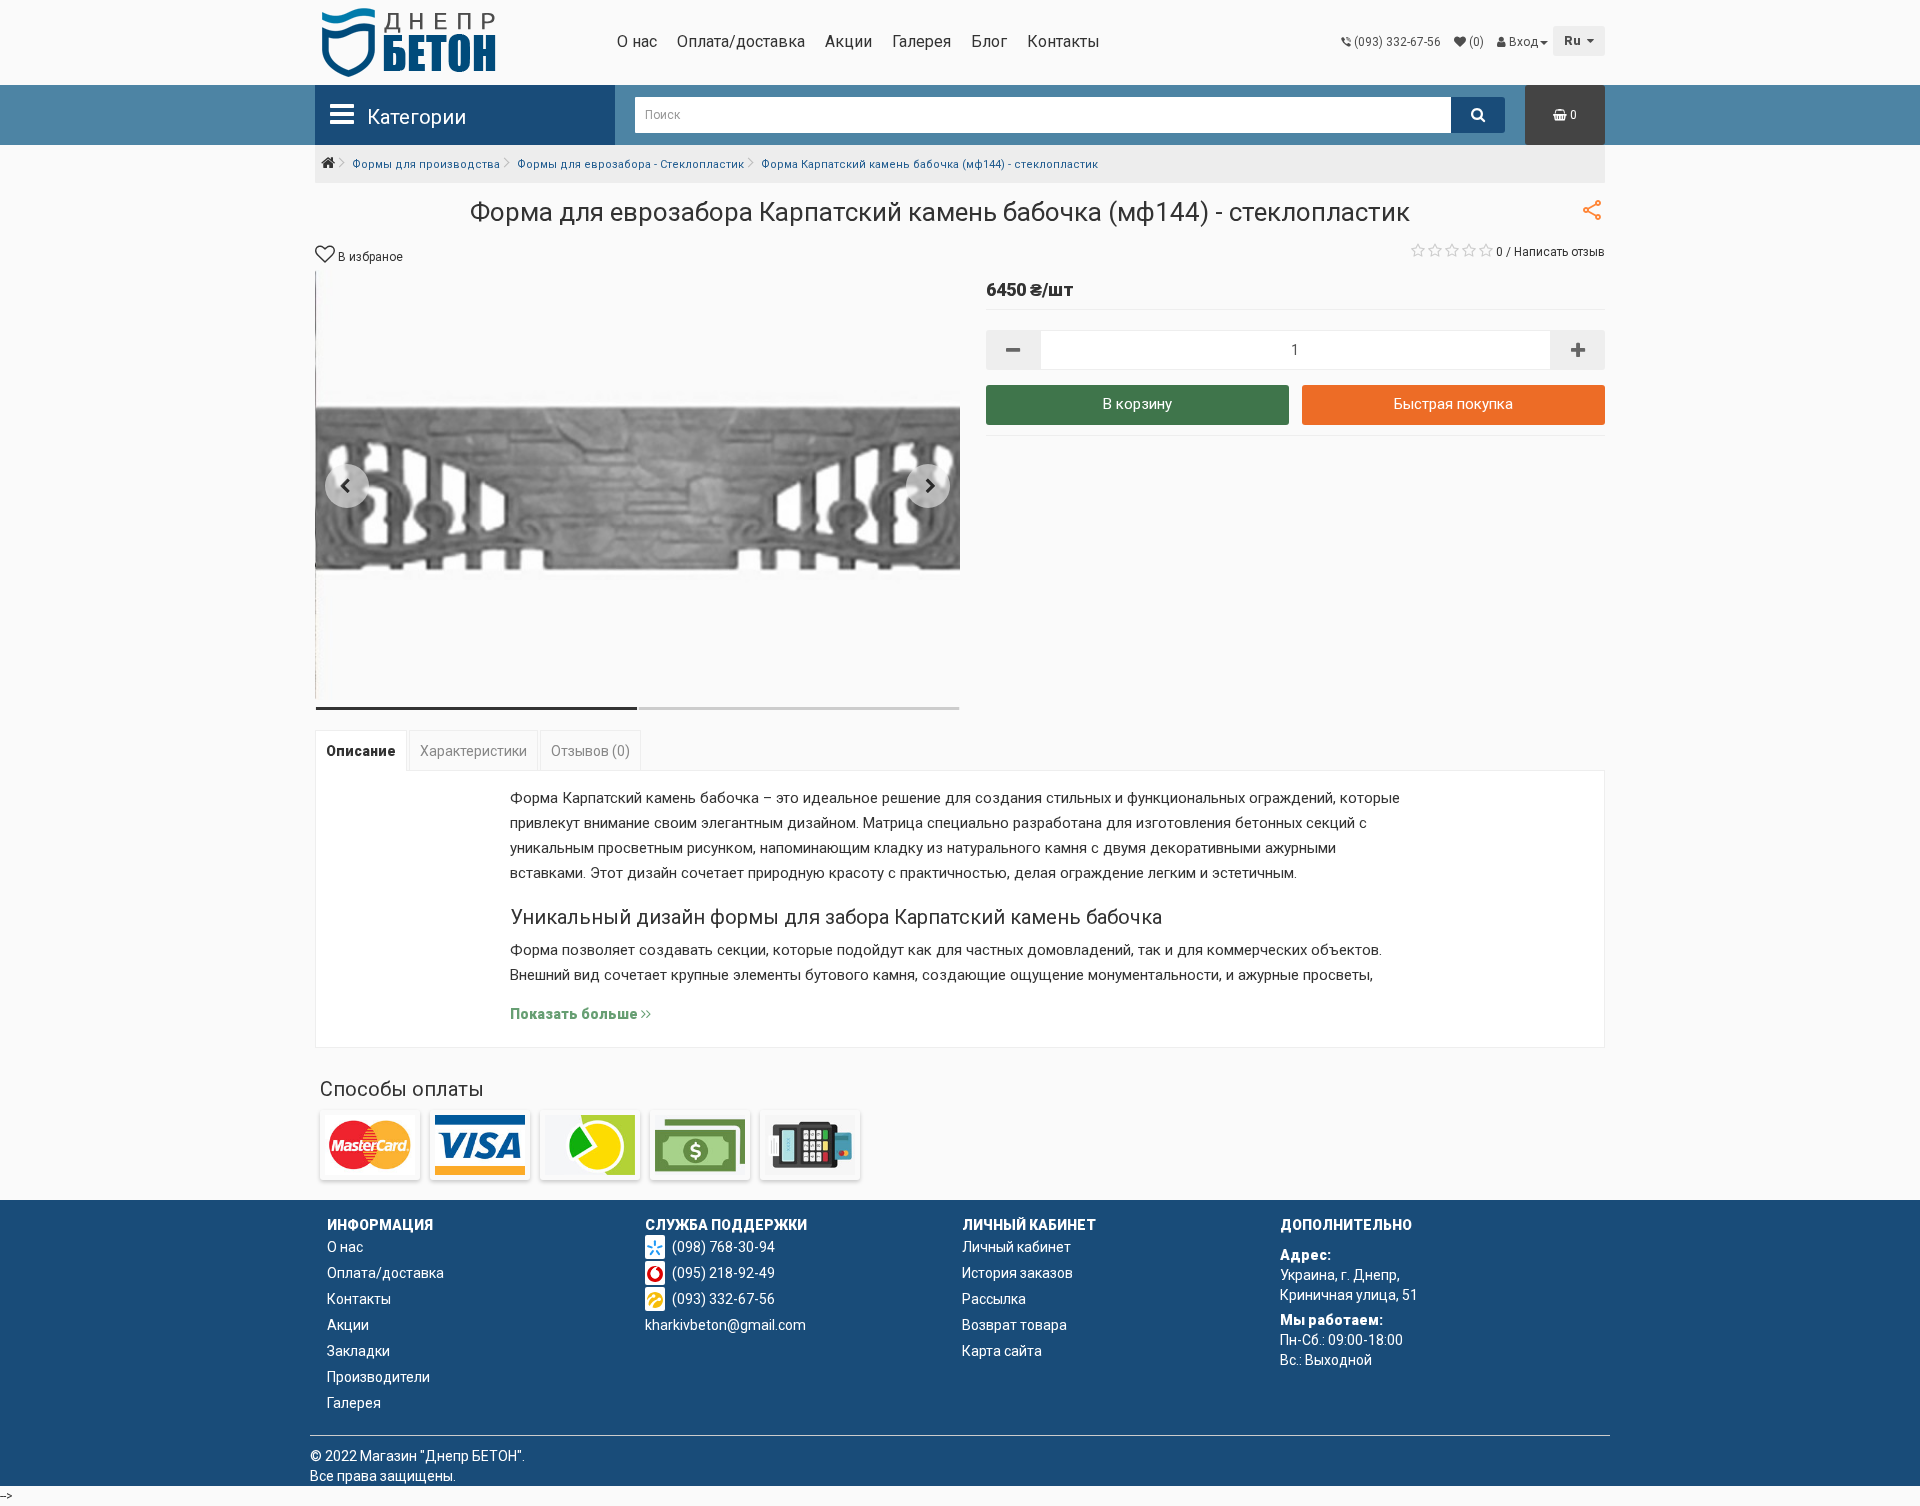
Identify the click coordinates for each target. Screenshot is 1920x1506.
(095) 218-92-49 (723, 1273)
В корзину (1137, 404)
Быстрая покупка (1453, 404)
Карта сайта (1002, 1351)
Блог (989, 41)
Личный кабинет (1016, 1247)
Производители (378, 1377)
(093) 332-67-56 (723, 1299)
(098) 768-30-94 (723, 1247)
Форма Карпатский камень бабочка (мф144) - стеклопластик (929, 164)
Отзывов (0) (590, 751)
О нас (637, 41)
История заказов (1017, 1273)
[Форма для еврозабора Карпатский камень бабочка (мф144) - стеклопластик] (637, 485)
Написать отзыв (1559, 252)
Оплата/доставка (741, 41)
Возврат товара (1014, 1325)
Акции (848, 41)
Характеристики (473, 751)
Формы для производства (426, 164)
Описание (361, 751)
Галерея (921, 41)
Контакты (1063, 41)
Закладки (358, 1351)
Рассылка (994, 1299)
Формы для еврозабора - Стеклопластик (630, 164)
